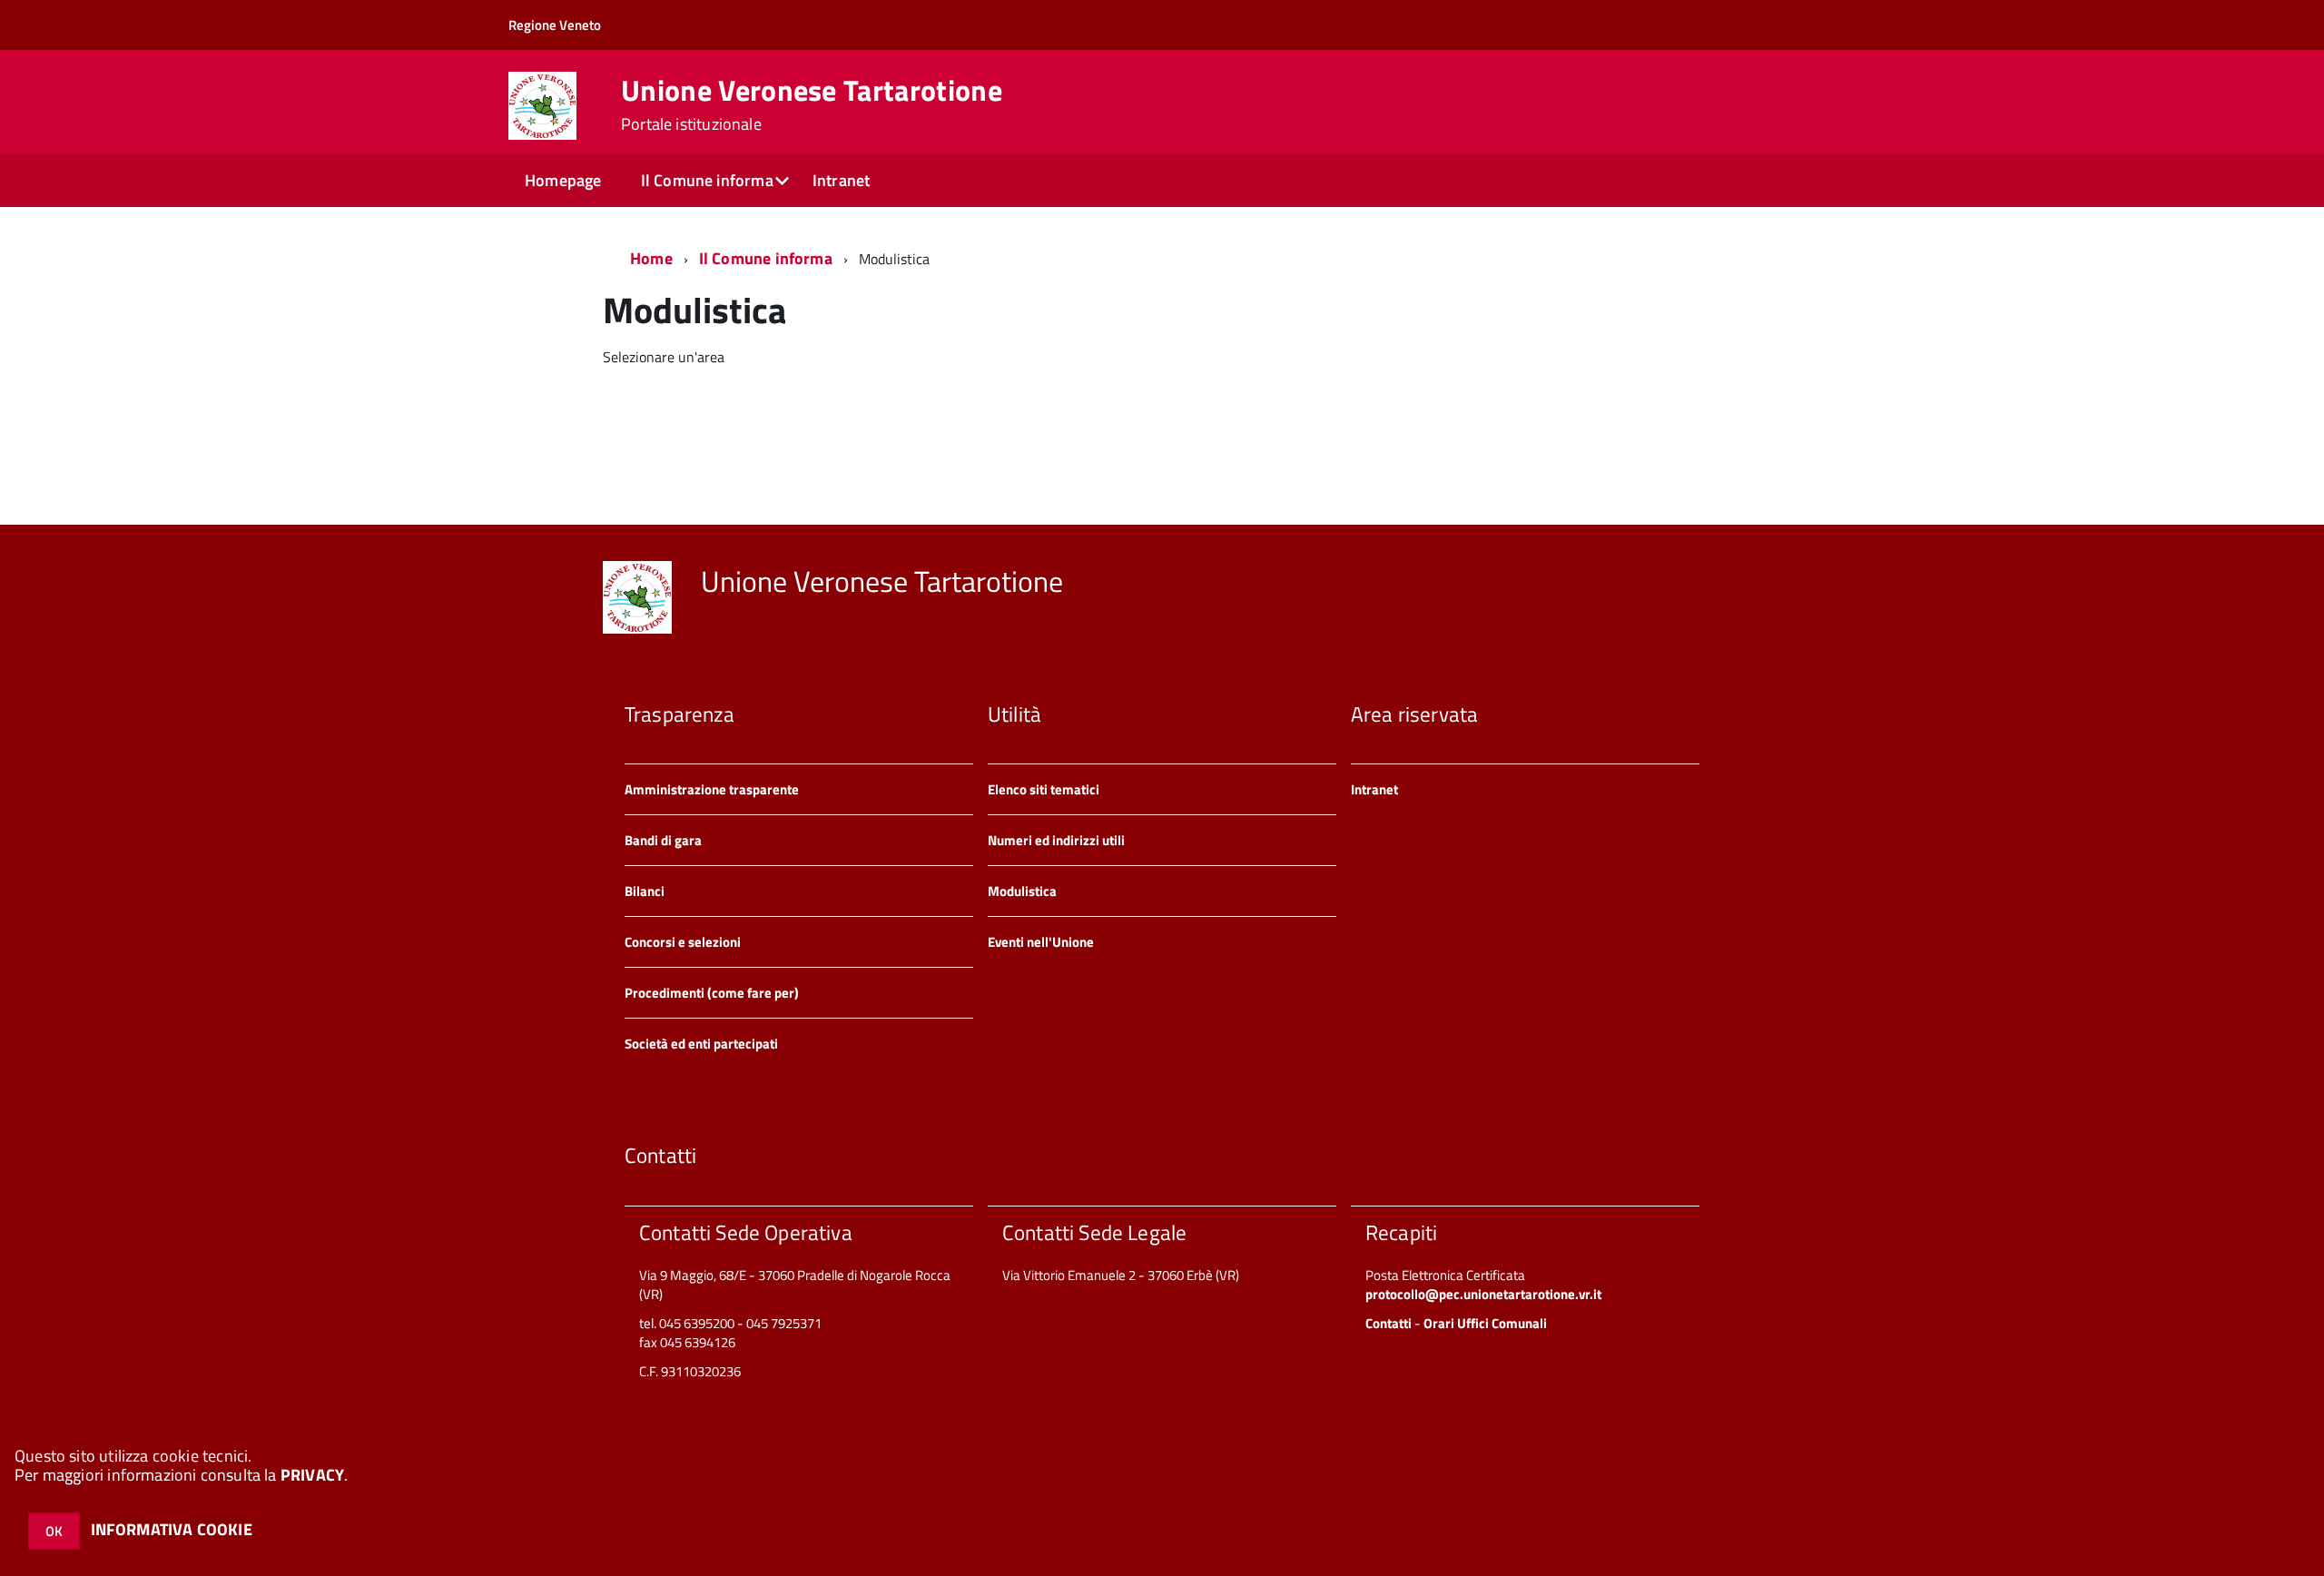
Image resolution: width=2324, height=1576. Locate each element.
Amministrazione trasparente (712, 789)
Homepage (563, 180)
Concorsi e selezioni (683, 942)
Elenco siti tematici (1044, 789)
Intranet (841, 180)
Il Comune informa (707, 180)
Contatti (1388, 1323)
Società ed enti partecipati (701, 1044)
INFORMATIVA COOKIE (172, 1529)
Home (651, 258)
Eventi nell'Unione (1041, 942)
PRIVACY (312, 1475)
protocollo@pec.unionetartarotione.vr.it (1483, 1294)
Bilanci (645, 891)
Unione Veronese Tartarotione (812, 104)
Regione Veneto (555, 25)
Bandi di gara (663, 840)
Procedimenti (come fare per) (712, 993)
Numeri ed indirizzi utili (1056, 840)
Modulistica (1022, 891)
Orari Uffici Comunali (1485, 1323)
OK (54, 1531)
